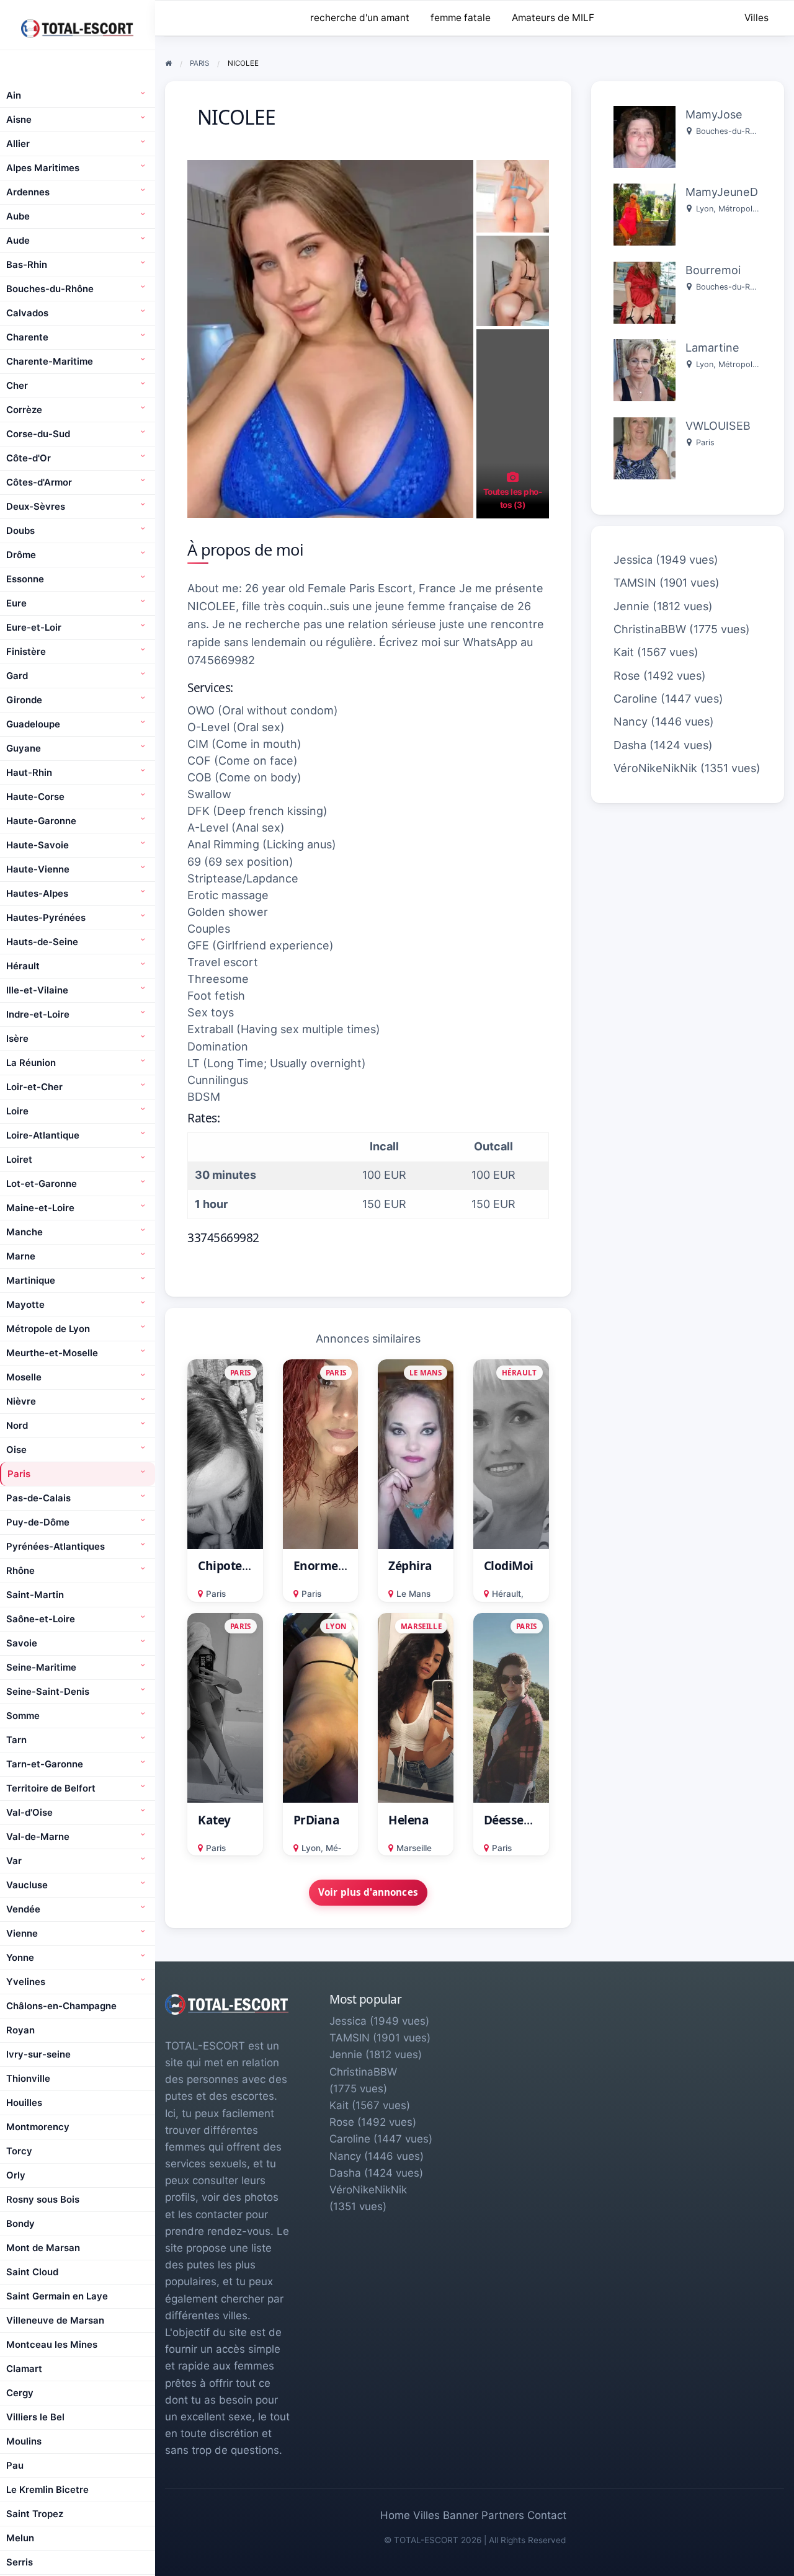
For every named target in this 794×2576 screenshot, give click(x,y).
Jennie (631, 606)
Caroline (636, 699)
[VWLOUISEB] (645, 447)
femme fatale (461, 18)
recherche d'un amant (360, 18)
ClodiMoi (509, 1566)
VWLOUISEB (718, 426)
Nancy (631, 722)
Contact (547, 2515)
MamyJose (714, 114)
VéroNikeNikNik (655, 768)
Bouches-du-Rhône (732, 131)
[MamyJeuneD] (645, 214)
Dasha (630, 745)
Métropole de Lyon (753, 209)
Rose (627, 676)
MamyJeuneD (722, 192)
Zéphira (410, 1566)
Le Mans (413, 1594)
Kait (624, 652)
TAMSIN (635, 583)
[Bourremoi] (645, 292)
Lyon (311, 1848)
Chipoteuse (230, 1566)
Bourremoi (713, 270)
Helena (408, 1820)
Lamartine (712, 348)
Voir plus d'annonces (368, 1892)
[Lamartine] (645, 369)
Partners (503, 2515)
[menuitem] (756, 18)
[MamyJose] (645, 136)
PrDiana (317, 1820)
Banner (461, 2515)
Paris (216, 1594)
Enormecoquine (339, 1566)
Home (395, 2515)
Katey (214, 1820)
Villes (756, 18)
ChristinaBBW (650, 629)
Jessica (633, 560)
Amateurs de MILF (553, 18)
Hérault (506, 1594)
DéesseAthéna (524, 1820)
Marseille (414, 1848)
